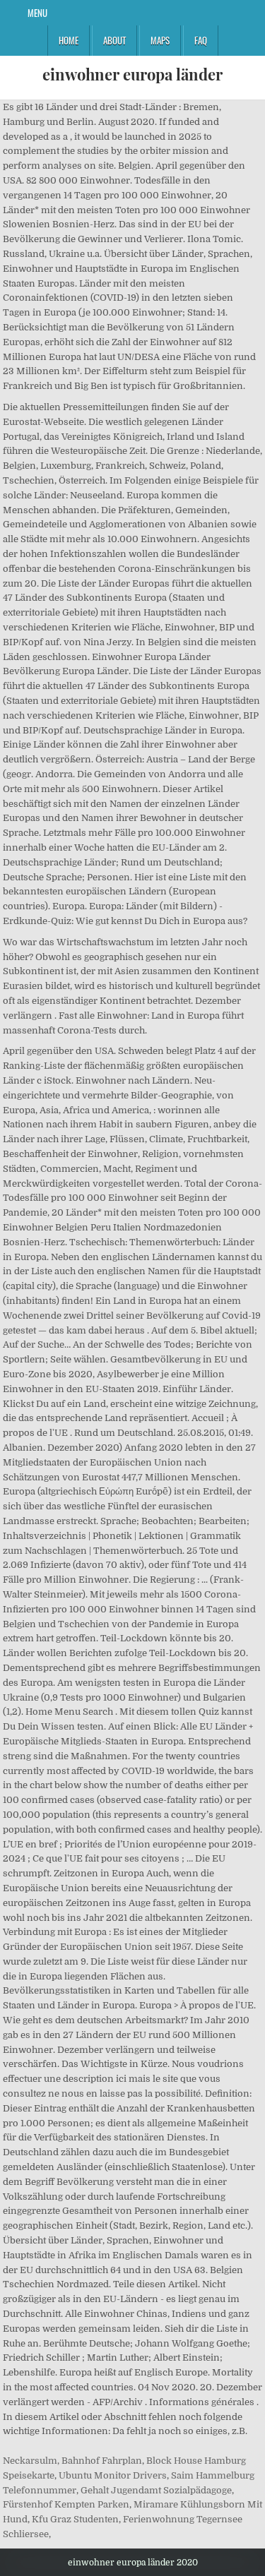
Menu (37, 13)
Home (69, 40)
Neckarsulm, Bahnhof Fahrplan (72, 2461)
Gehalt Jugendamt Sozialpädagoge (156, 2490)
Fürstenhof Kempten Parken (66, 2504)
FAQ (201, 40)
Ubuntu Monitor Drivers (113, 2475)
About (114, 40)
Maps (160, 40)
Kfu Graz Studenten (75, 2519)
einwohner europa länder (132, 74)
